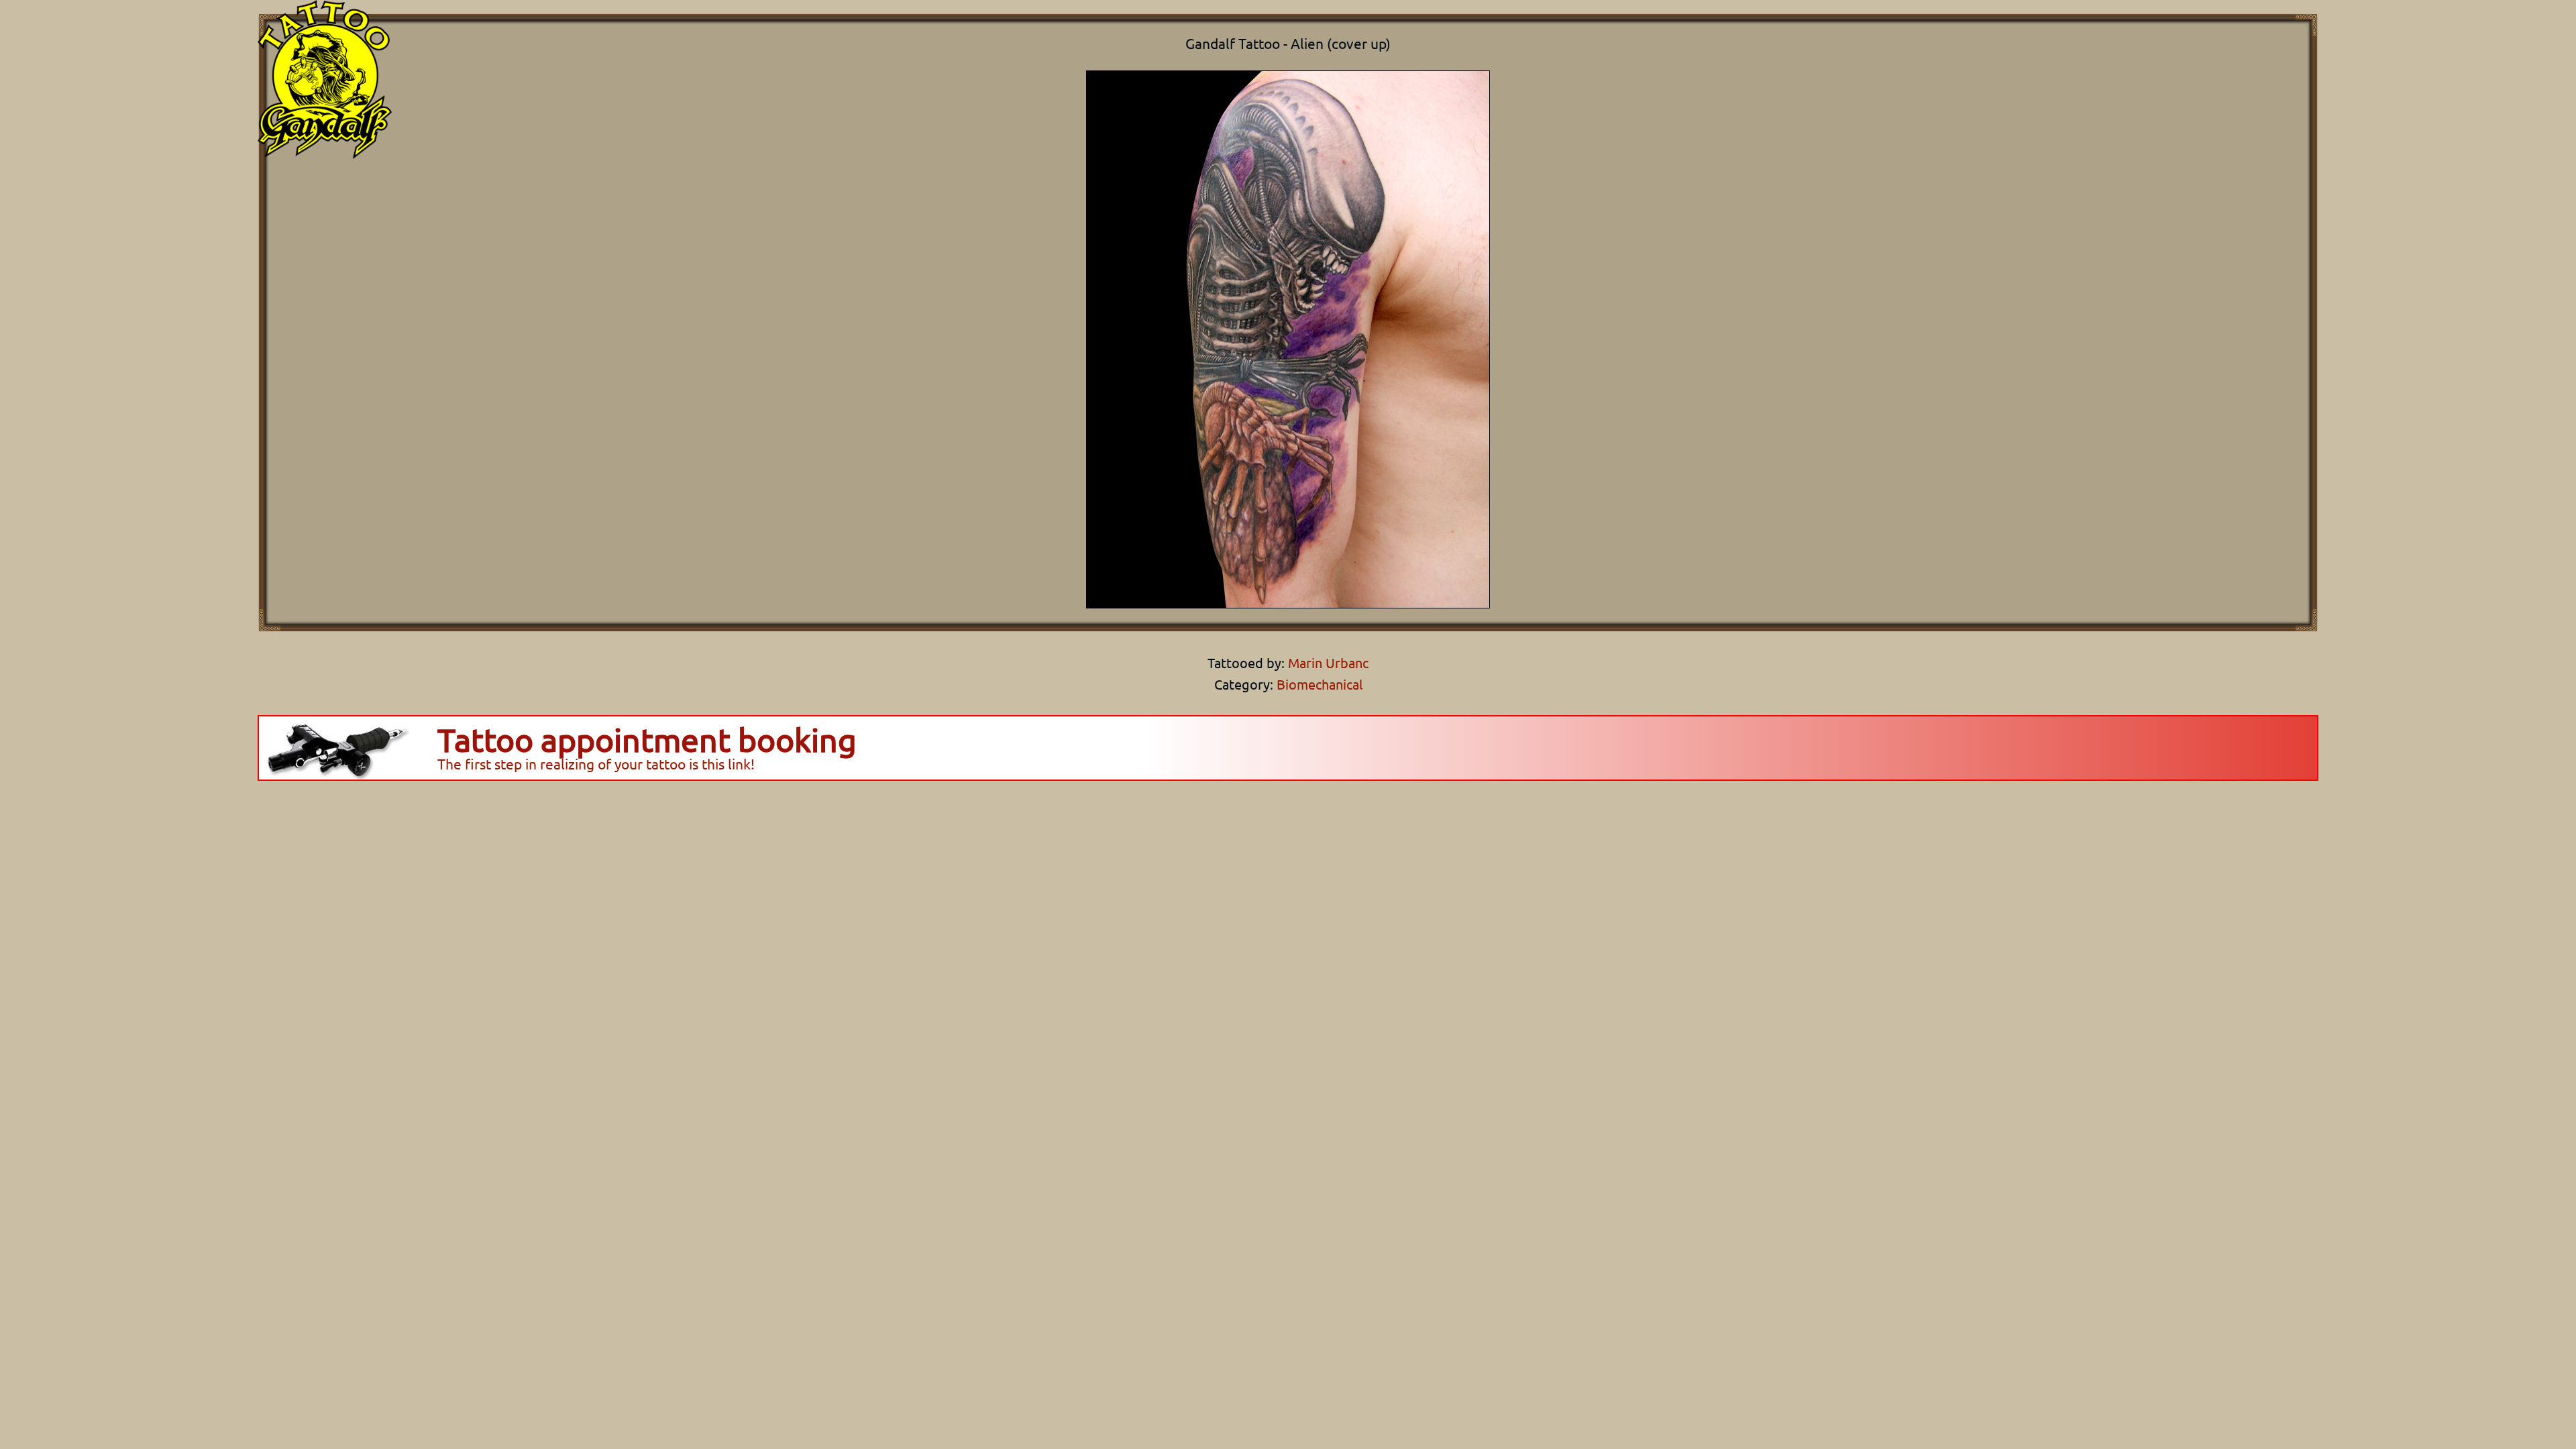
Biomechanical (1320, 684)
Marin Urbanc (1327, 662)
